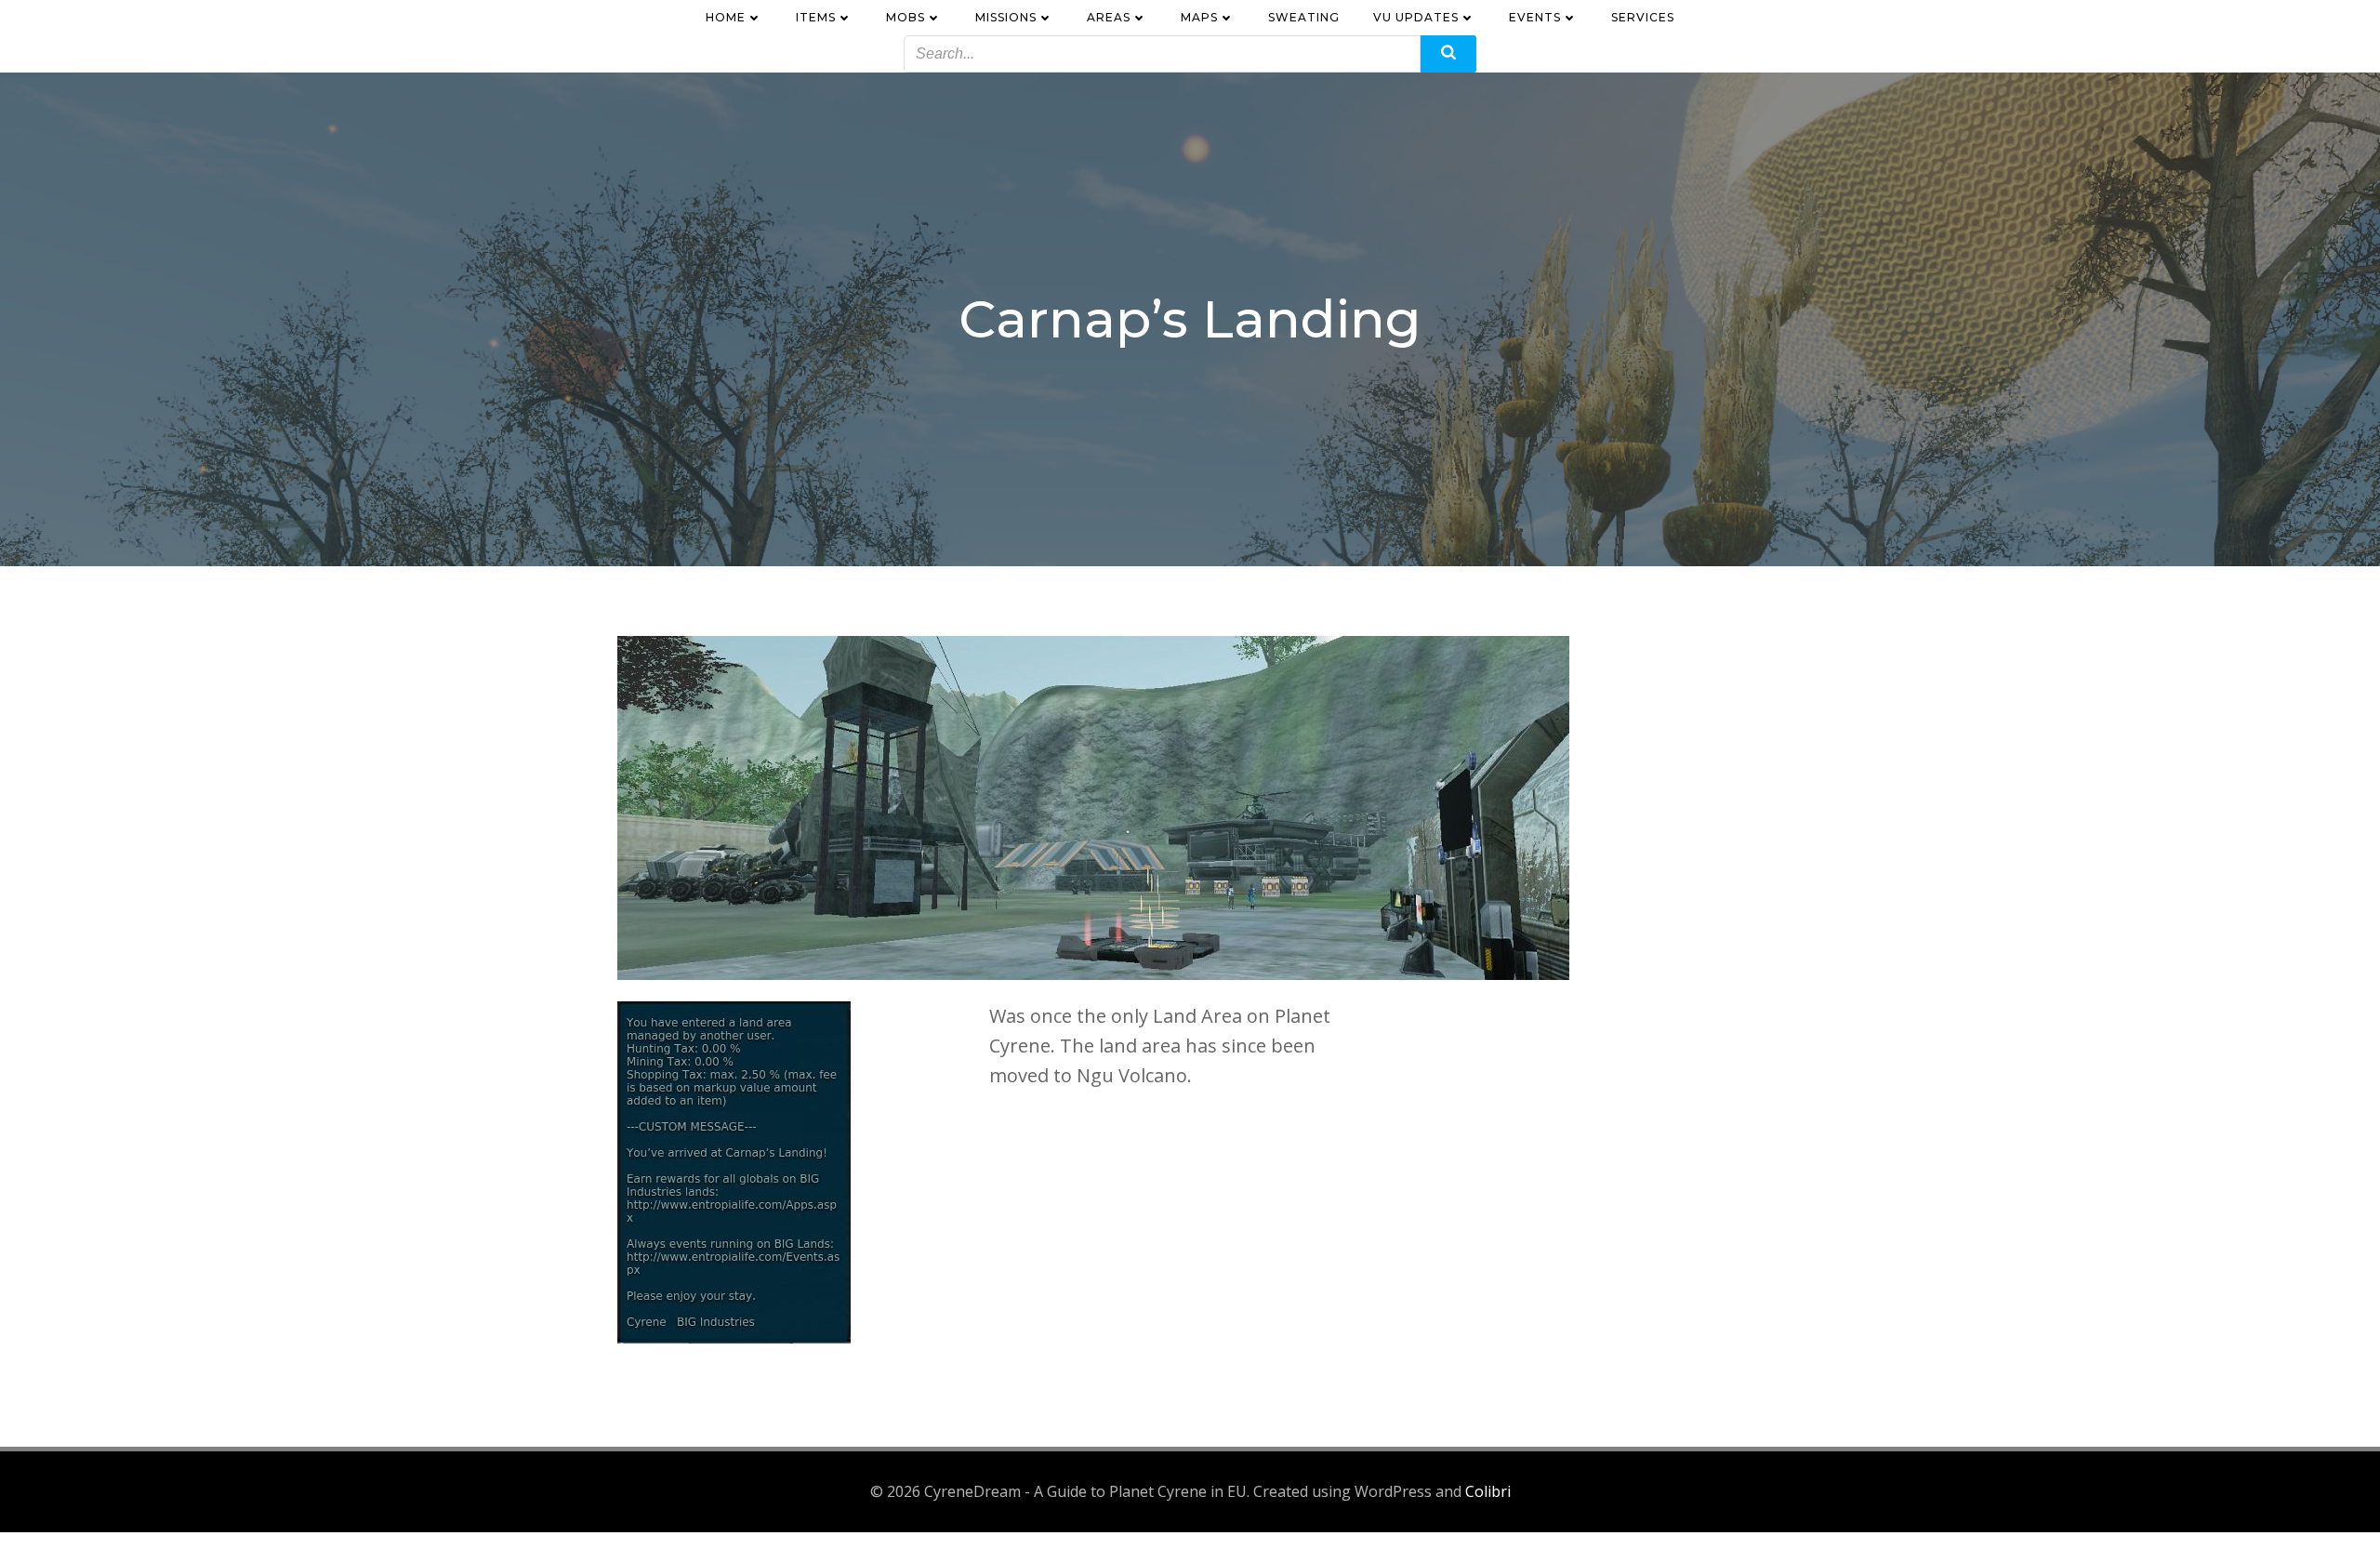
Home (726, 17)
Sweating (1304, 17)
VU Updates (1416, 17)
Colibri (1488, 1491)
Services (1643, 17)
